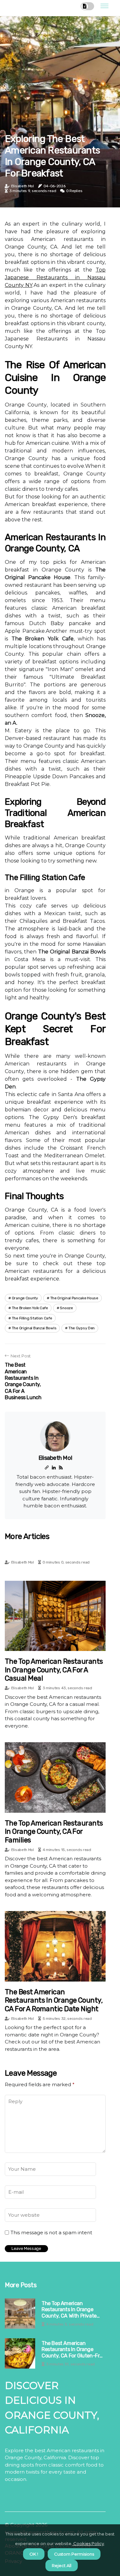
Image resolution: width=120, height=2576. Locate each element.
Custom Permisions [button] (74, 2554)
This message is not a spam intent (51, 2233)
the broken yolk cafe (30, 1308)
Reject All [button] (62, 2565)
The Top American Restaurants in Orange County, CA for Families (54, 1832)
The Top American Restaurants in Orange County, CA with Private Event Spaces (69, 2310)
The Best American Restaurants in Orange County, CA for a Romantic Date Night (54, 2000)
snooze (66, 1308)
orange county (25, 1298)
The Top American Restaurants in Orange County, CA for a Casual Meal (54, 1670)
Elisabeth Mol (23, 186)
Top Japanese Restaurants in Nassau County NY (55, 277)
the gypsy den (82, 1328)
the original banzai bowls (34, 1328)
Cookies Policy (88, 2543)
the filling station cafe (32, 1318)
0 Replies (74, 191)
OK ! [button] (34, 2554)
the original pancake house (74, 1298)
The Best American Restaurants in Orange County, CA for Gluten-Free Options (73, 2349)
